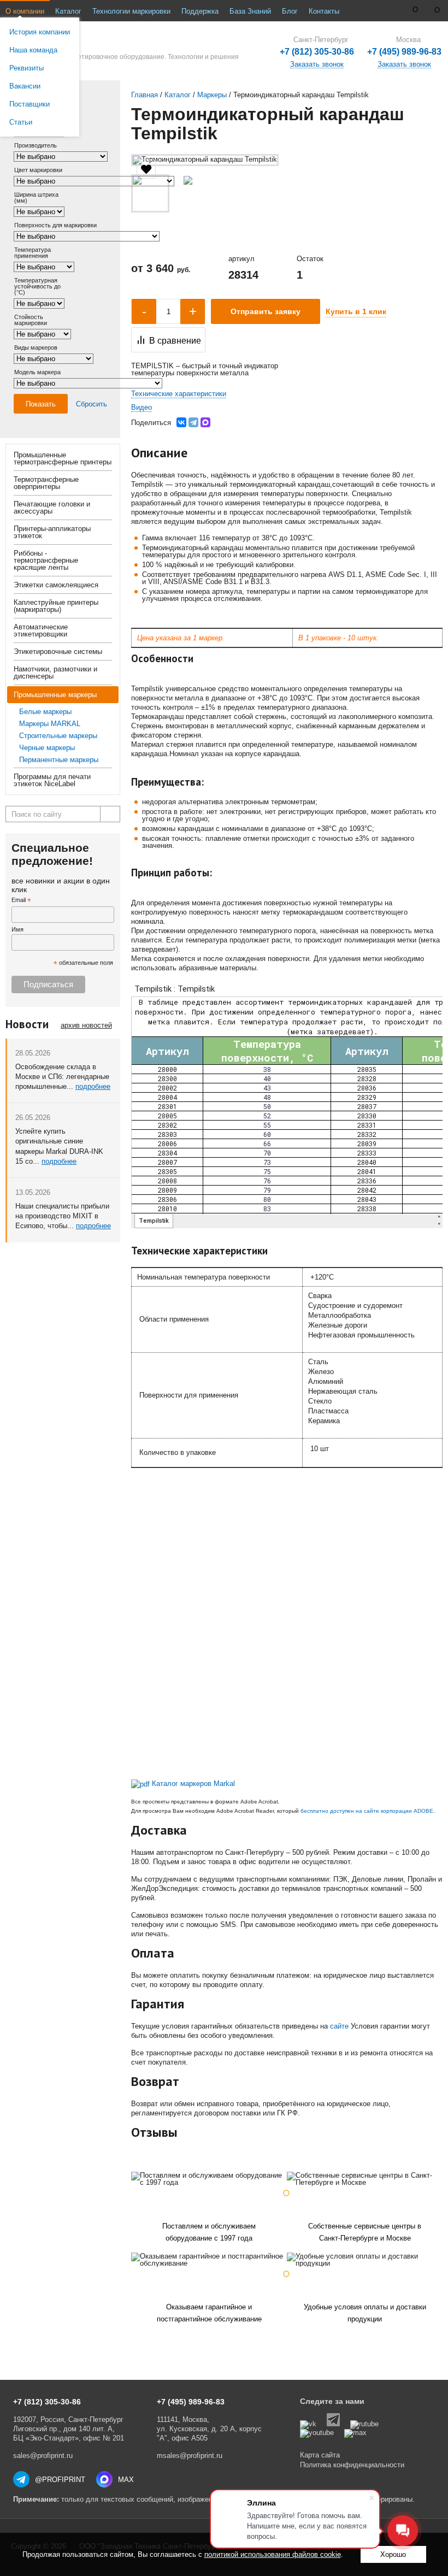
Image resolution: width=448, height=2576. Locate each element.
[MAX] (205, 422)
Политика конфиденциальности (352, 2465)
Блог (290, 11)
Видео (142, 407)
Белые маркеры (45, 712)
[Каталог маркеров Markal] (140, 1784)
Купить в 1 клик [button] (356, 311)
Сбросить (92, 404)
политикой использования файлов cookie (273, 2554)
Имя (17, 929)
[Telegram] (193, 422)
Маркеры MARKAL (50, 724)
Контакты (324, 11)
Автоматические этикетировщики (41, 630)
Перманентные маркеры (59, 760)
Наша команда (33, 50)
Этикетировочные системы (58, 652)
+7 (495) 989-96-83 (404, 52)
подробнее (93, 1086)
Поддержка (200, 11)
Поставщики (30, 104)
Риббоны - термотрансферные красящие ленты (46, 560)
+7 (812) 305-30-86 (317, 52)
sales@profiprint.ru (43, 2456)
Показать (41, 404)
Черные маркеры (47, 748)
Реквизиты (26, 68)
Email (21, 901)
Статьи (21, 122)
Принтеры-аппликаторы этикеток (52, 532)
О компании (25, 11)
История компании (40, 32)
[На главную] (119, 46)
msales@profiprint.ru (190, 2456)
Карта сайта (320, 2455)
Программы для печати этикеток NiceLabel (52, 780)
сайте (339, 2026)
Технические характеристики (179, 394)
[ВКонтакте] (181, 422)
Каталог (68, 11)
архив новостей (86, 1025)
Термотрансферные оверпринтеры (46, 483)
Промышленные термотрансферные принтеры (63, 458)
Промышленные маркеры (55, 695)
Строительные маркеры (58, 736)
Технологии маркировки (131, 11)
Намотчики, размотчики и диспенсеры (55, 673)
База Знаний (250, 11)
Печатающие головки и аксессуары (52, 508)
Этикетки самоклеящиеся (56, 585)
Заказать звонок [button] (404, 64)
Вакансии (25, 86)
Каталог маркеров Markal (193, 1784)
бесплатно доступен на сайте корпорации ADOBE (367, 1811)
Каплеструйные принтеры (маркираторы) (56, 606)
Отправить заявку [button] (266, 311)
